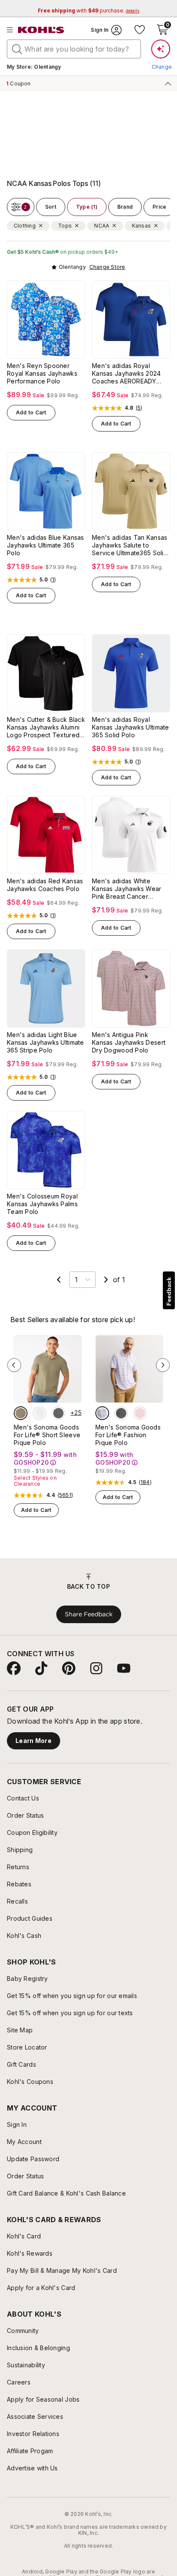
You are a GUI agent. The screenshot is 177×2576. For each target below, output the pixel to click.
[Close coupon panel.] (166, 83)
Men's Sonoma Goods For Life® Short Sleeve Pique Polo (47, 1435)
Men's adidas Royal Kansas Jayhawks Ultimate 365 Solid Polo (131, 727)
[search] (17, 49)
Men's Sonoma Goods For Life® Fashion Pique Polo (128, 1435)
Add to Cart (31, 412)
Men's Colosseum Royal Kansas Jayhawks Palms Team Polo (42, 1204)
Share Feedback (89, 1614)
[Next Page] (106, 1280)
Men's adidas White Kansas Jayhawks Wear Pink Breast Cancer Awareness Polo (127, 889)
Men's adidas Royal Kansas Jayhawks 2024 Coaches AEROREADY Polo (127, 374)
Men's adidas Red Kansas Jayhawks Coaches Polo (45, 885)
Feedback (169, 1291)
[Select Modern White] (40, 1413)
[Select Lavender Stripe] (102, 1413)
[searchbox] (74, 49)
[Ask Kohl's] (161, 49)
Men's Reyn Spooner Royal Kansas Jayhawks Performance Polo (42, 373)
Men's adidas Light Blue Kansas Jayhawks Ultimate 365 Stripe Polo (46, 1042)
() (139, 408)
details (18, 139)
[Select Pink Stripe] (140, 1413)
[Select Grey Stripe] (121, 1413)
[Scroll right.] (162, 129)
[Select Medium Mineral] (58, 1413)
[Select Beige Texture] (21, 1413)
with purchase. (88, 11)
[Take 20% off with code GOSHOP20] (50, 129)
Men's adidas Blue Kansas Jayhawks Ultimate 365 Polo (46, 545)
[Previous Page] (59, 1280)
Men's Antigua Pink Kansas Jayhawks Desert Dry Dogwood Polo (129, 1042)
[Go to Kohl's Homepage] (41, 30)
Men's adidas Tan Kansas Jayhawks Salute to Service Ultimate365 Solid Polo (130, 545)
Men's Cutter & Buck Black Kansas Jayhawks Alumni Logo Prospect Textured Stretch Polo (46, 727)
